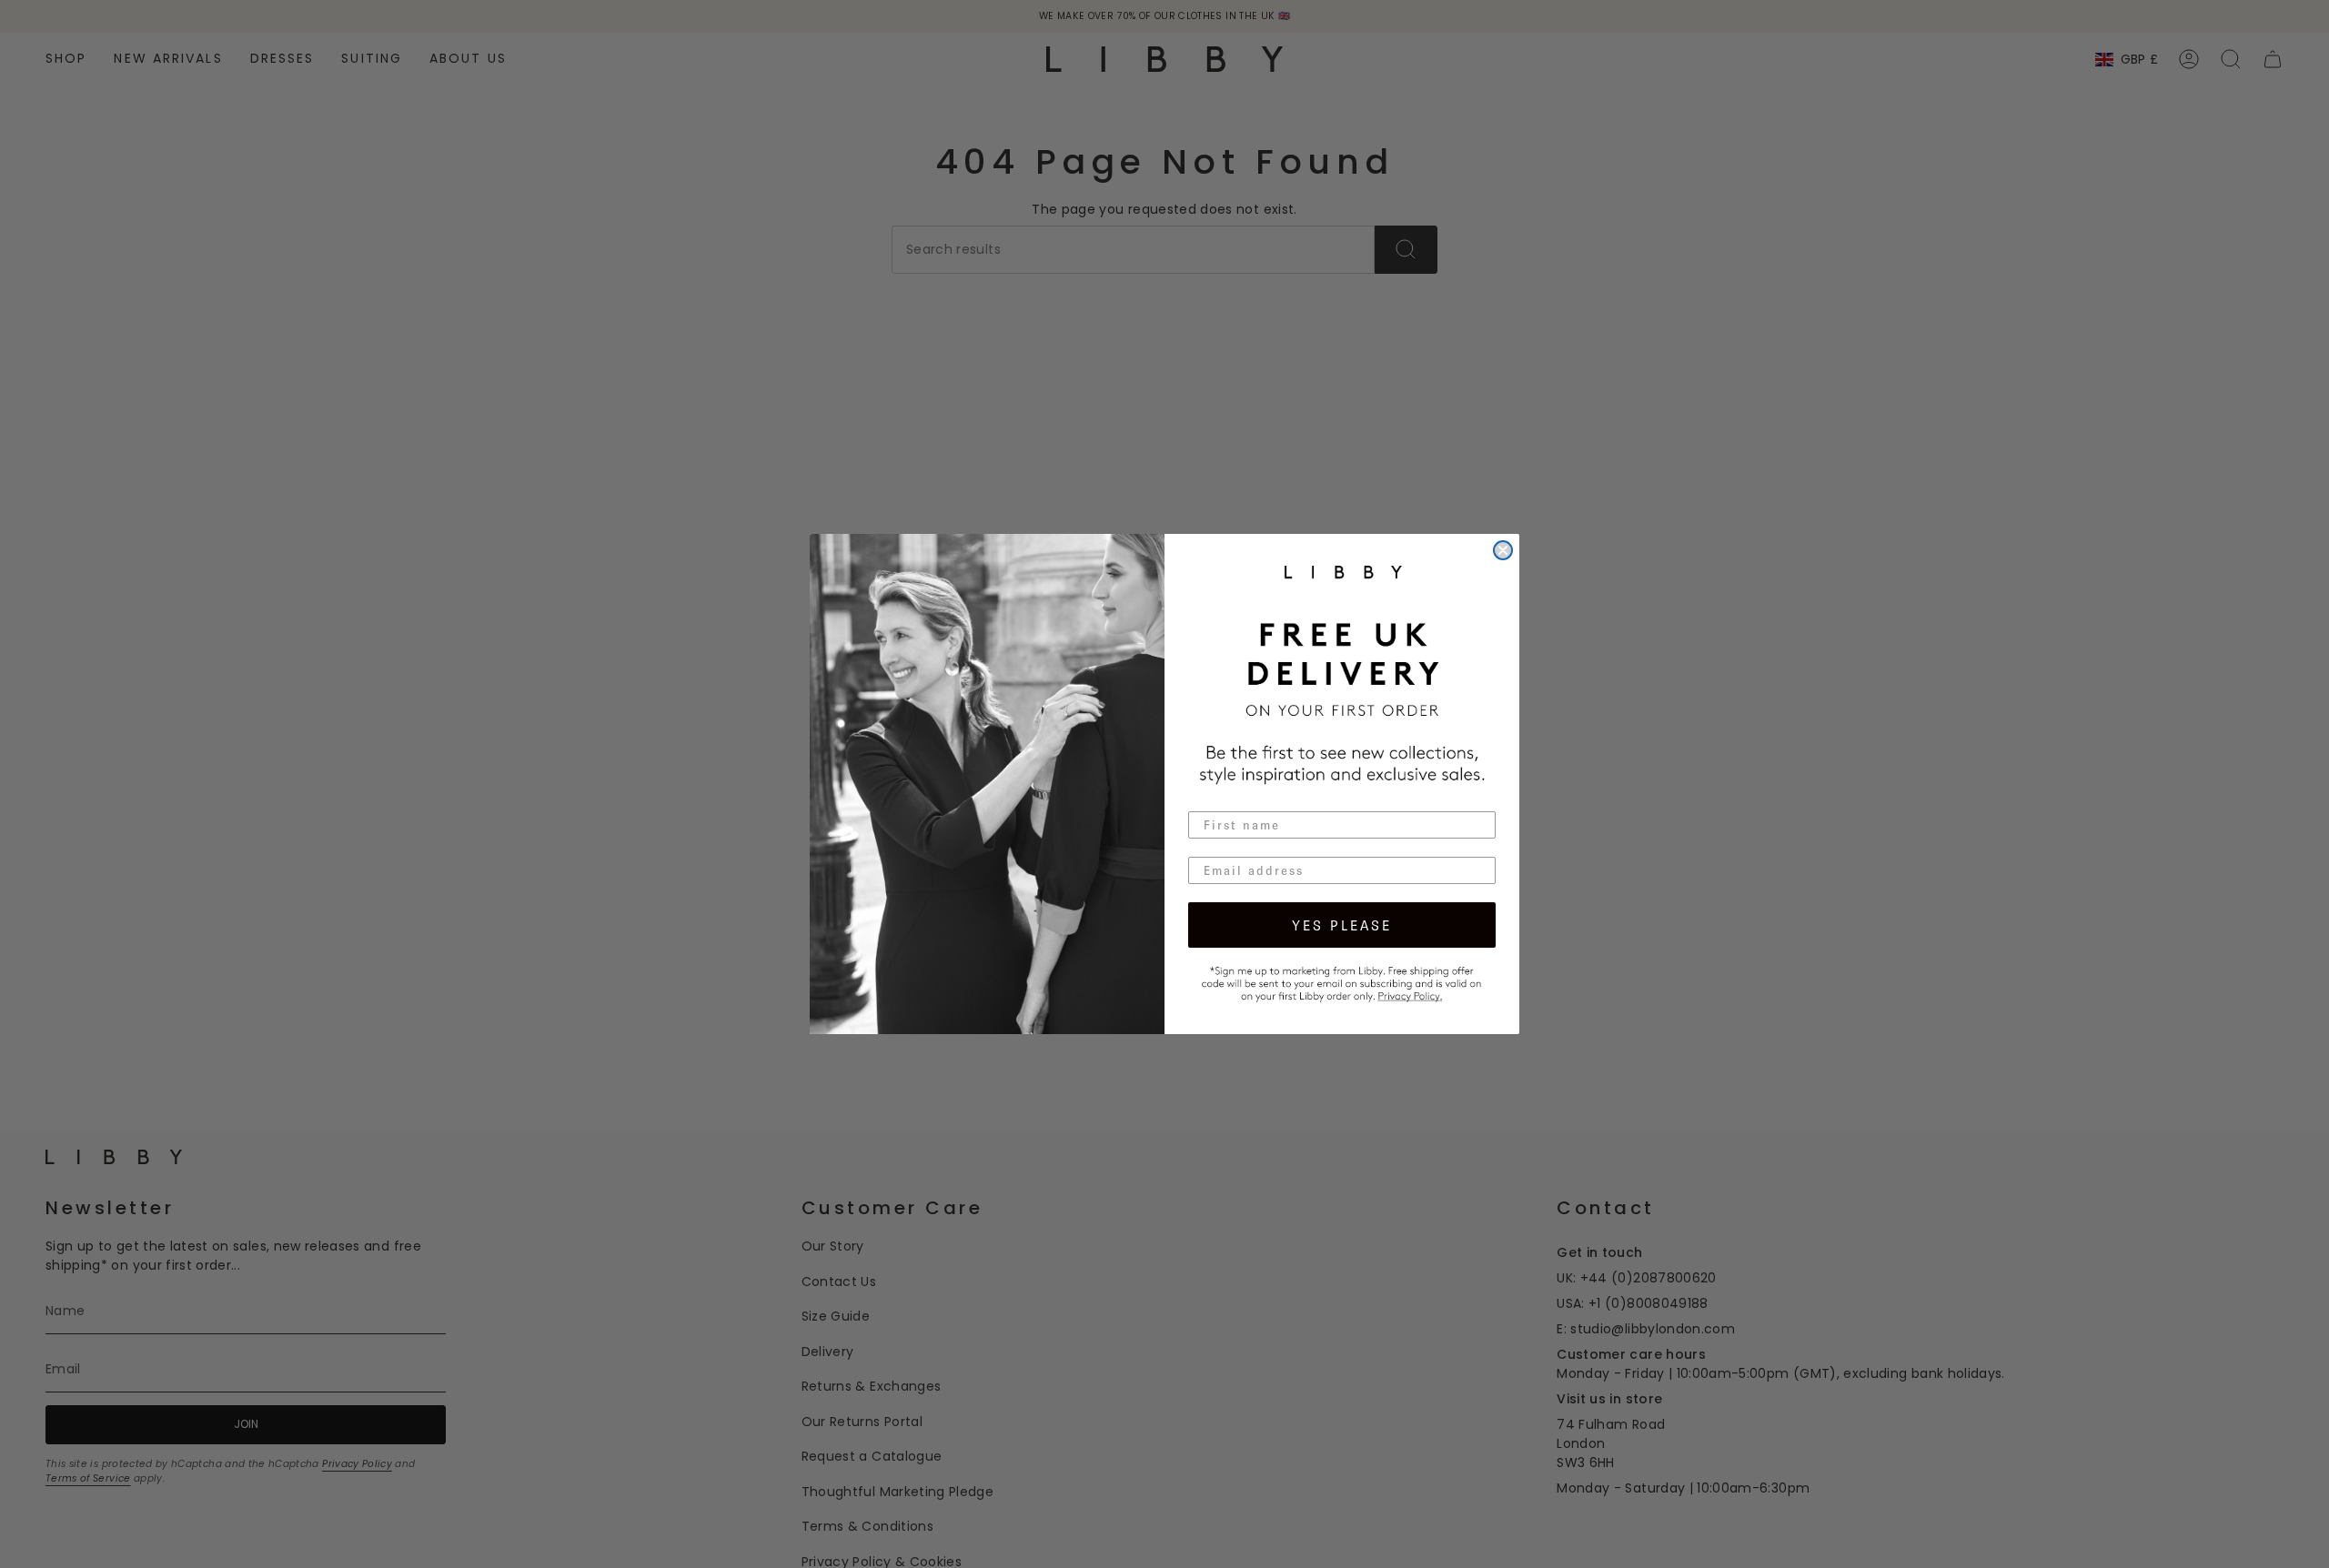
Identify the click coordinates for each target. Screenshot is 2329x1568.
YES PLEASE (1342, 925)
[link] (1342, 981)
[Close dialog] (1503, 550)
